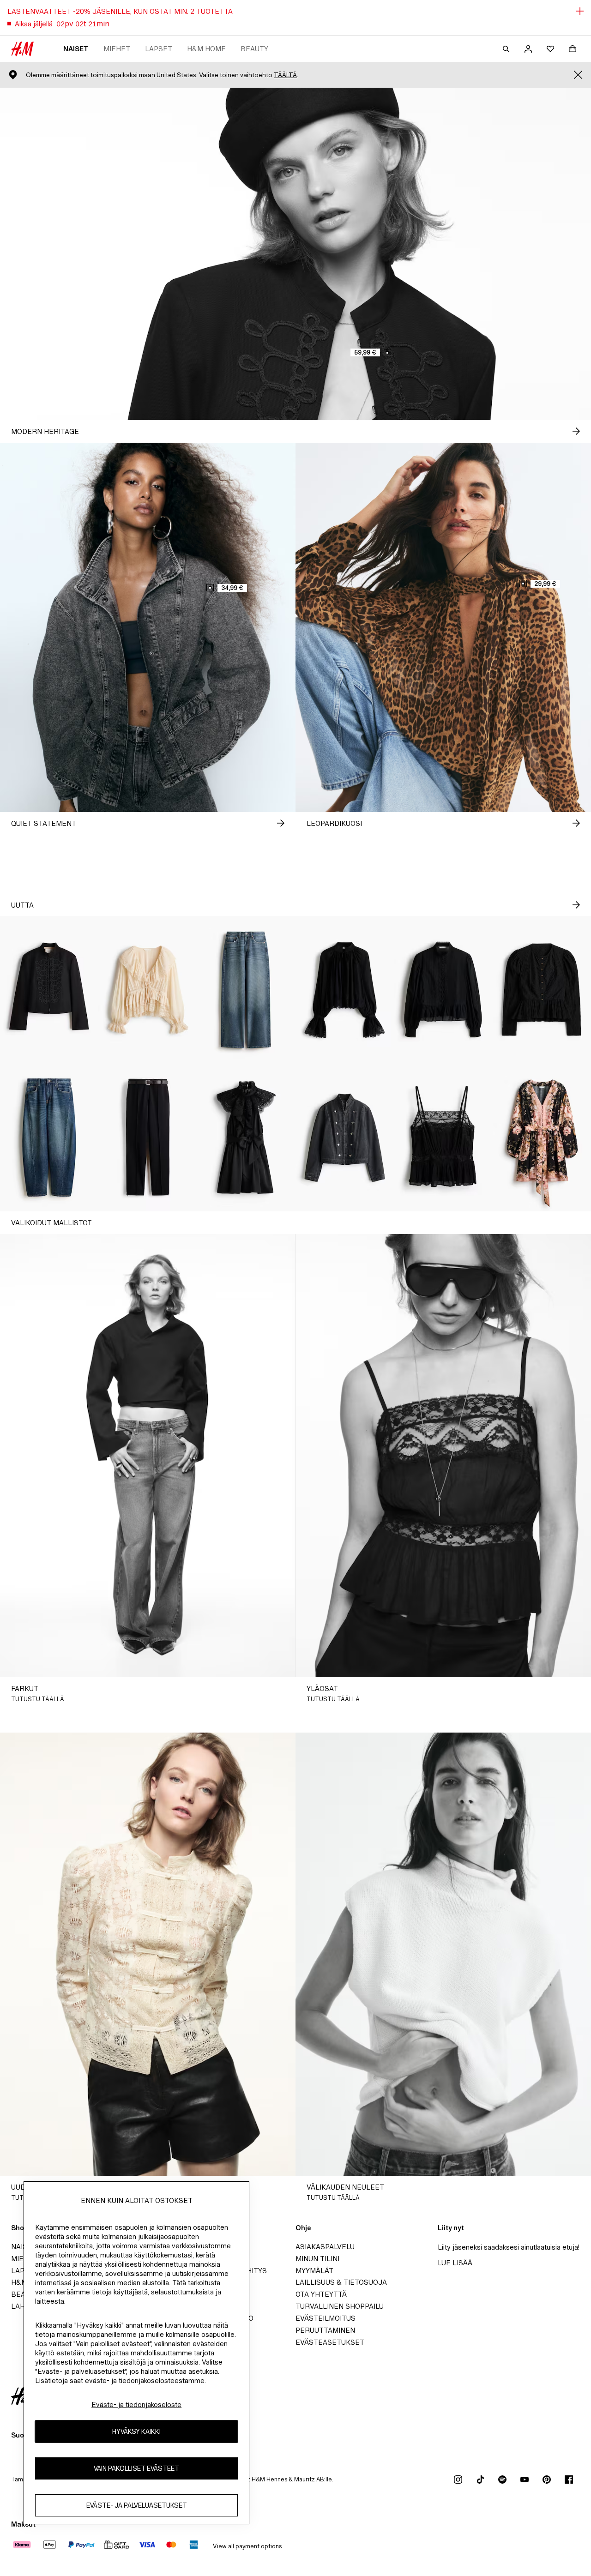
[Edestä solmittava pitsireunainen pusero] (148, 990)
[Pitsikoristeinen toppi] (443, 1138)
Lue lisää (455, 2263)
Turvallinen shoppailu (340, 2306)
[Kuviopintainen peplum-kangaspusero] (542, 990)
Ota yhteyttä (321, 2294)
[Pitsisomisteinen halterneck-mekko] (246, 1138)
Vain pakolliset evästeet (136, 2469)
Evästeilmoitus (326, 2318)
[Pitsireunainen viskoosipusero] (345, 990)
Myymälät (314, 2271)
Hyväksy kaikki (136, 2432)
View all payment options (247, 2546)
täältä (285, 75)
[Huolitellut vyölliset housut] (148, 1138)
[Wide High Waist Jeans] (246, 990)
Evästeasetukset (330, 2342)
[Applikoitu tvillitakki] (49, 990)
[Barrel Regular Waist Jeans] (49, 1138)
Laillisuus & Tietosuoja (341, 2282)
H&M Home (206, 49)
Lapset (159, 49)
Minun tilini (317, 2259)
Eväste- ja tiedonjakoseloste (136, 2404)
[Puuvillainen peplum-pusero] (443, 990)
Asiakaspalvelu (325, 2247)
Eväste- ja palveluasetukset (137, 2506)
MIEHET (117, 49)
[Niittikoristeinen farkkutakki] (345, 1138)
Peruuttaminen (325, 2330)
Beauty (254, 49)
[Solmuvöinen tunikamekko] (542, 1138)
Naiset (76, 49)
